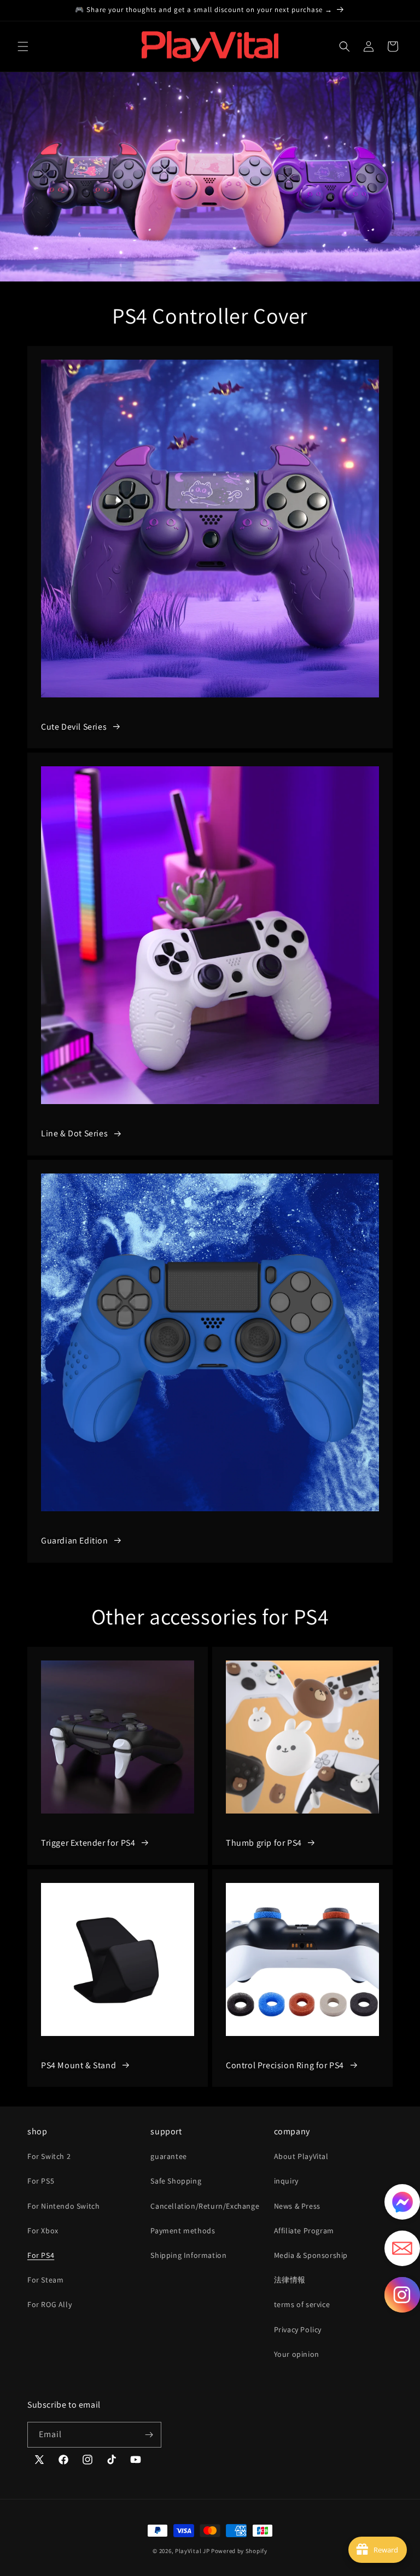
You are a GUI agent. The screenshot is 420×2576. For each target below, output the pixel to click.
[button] (23, 46)
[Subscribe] (149, 2435)
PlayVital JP (192, 2551)
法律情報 (290, 2280)
